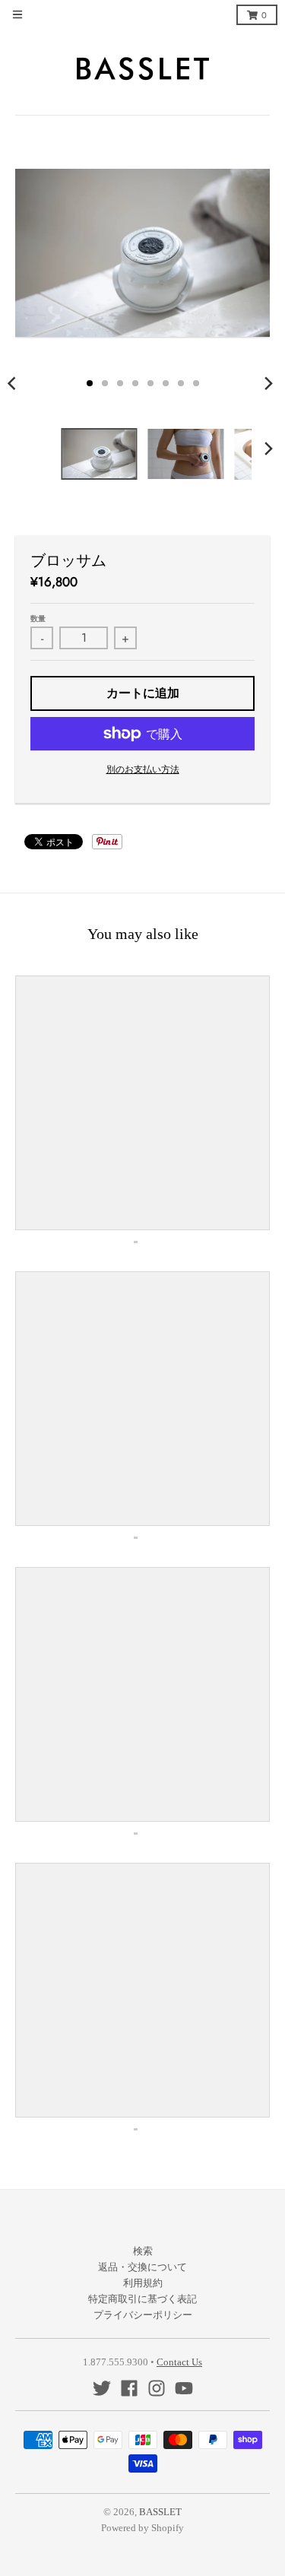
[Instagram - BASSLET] (157, 2388)
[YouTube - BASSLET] (184, 2388)
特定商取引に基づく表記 (142, 2299)
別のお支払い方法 (143, 769)
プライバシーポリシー (143, 2315)
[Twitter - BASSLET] (102, 2388)
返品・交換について (142, 2267)
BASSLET (160, 2512)
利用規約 (143, 2283)
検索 (143, 2251)
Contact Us (179, 2362)
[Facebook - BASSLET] (129, 2388)
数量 (38, 619)
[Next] (268, 383)
